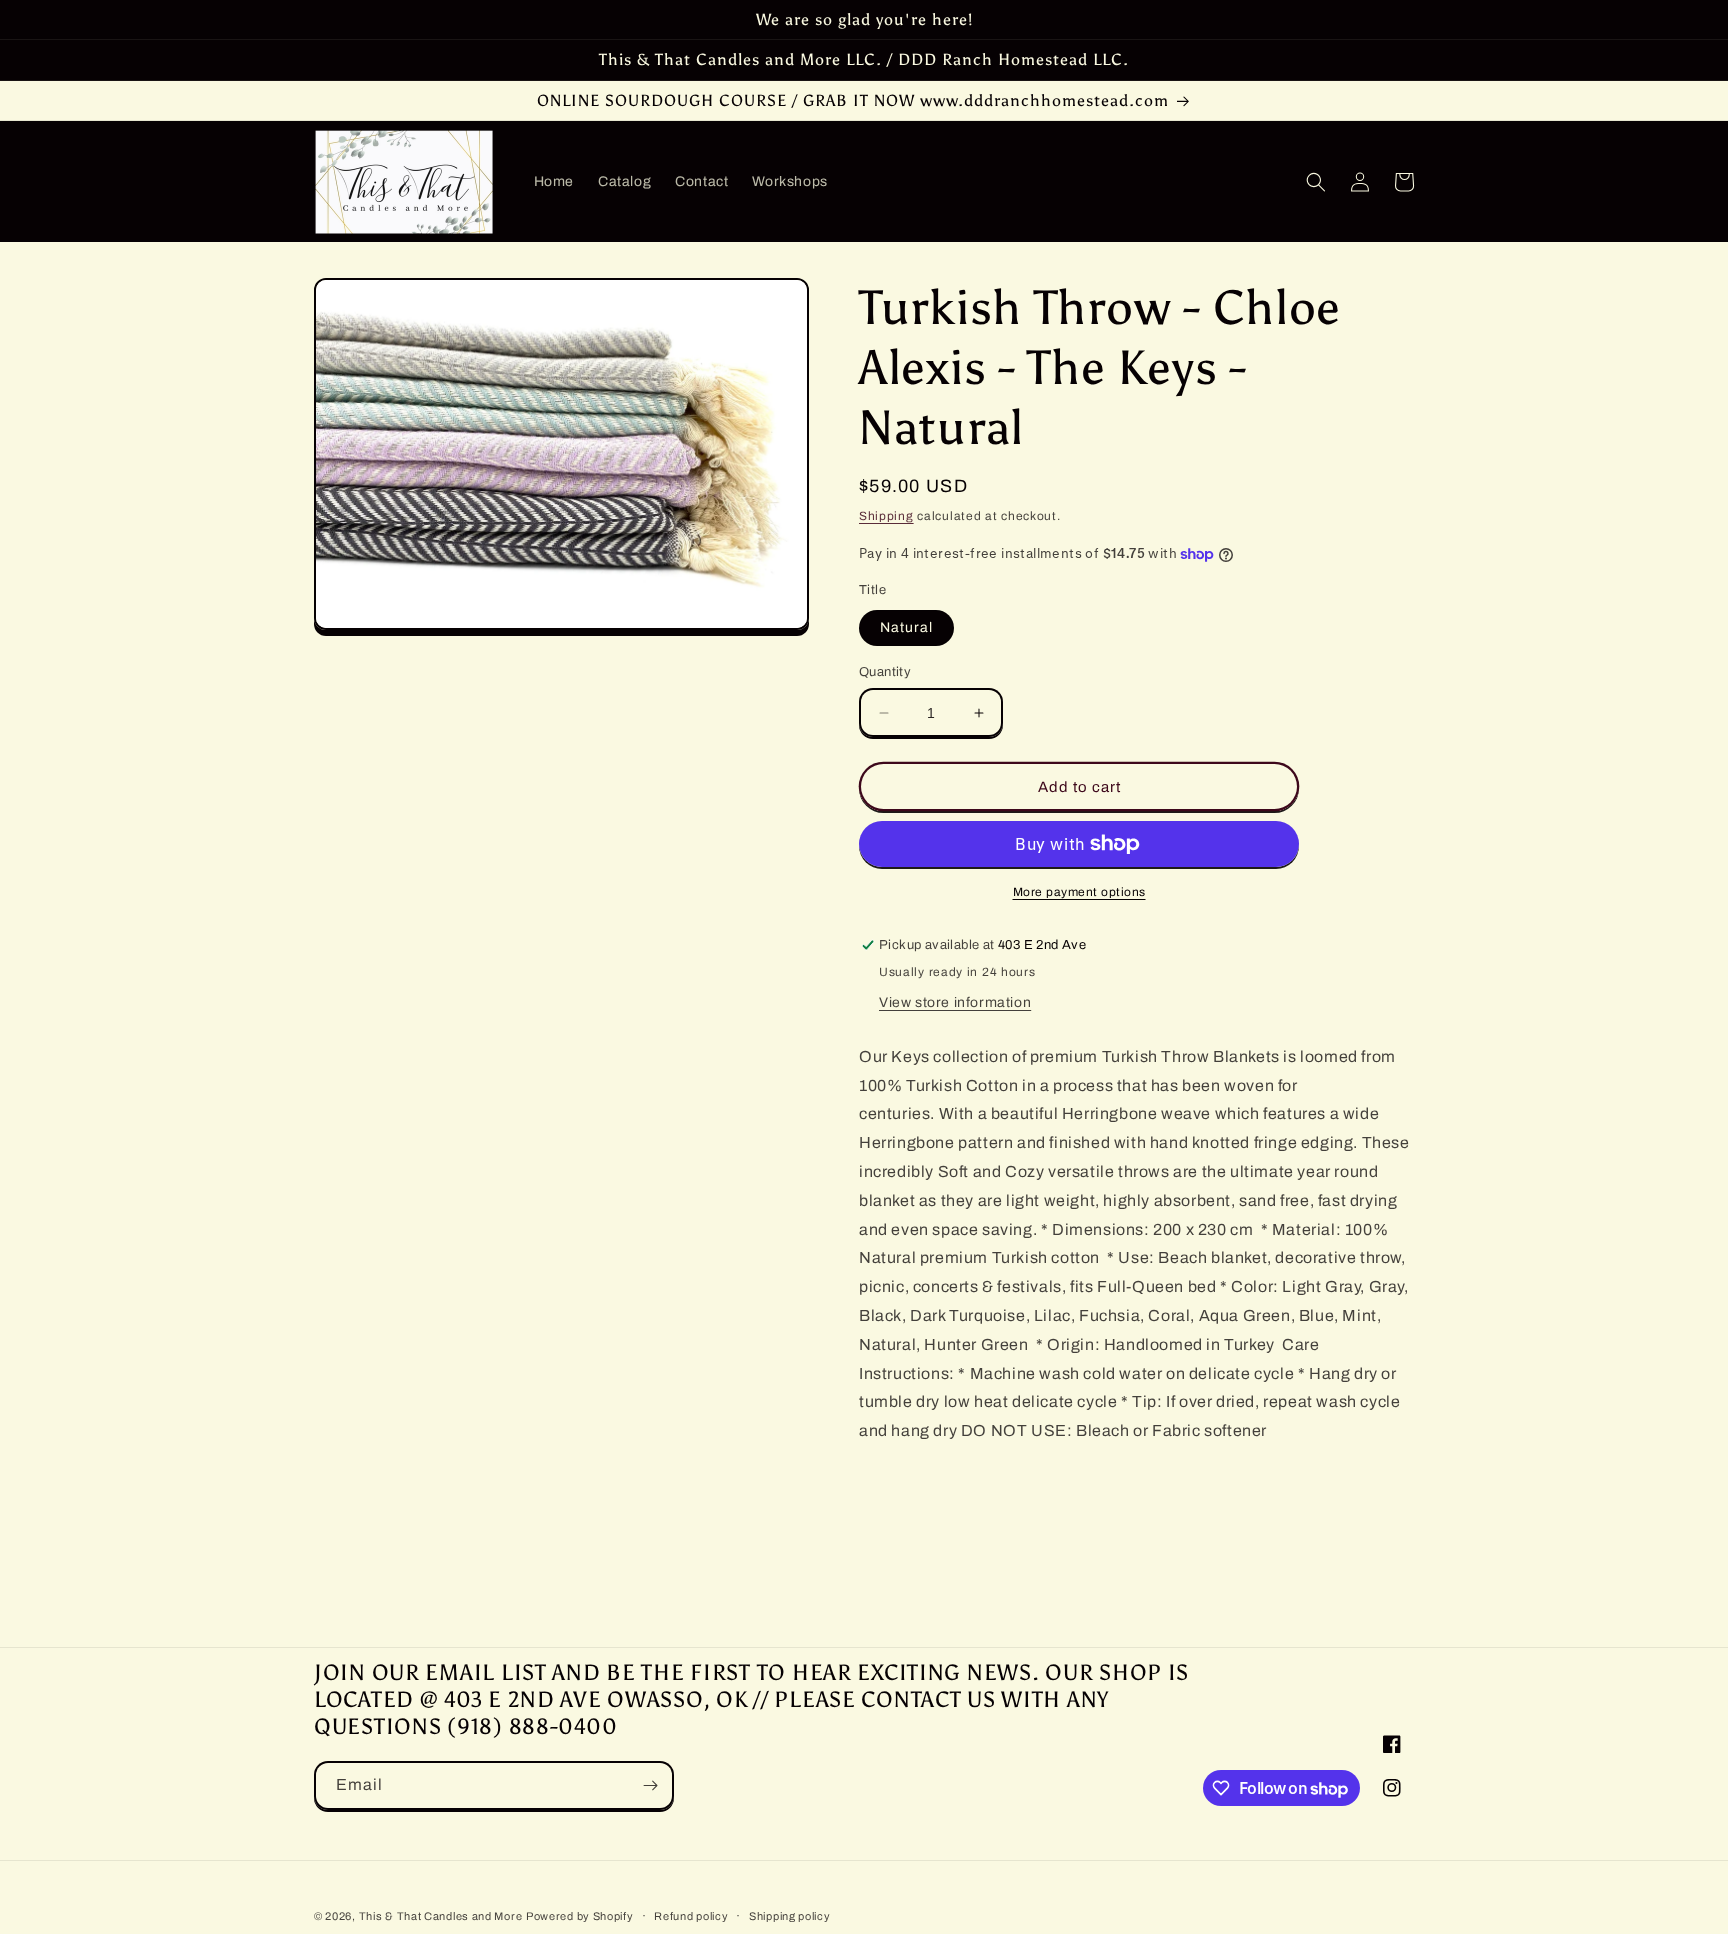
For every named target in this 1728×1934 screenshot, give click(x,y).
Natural (906, 627)
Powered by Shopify (580, 1916)
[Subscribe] (650, 1785)
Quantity (885, 672)
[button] (1316, 182)
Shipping (886, 516)
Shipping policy (790, 1916)
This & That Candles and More (441, 1916)
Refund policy (691, 1916)
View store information (955, 1002)
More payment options (1079, 892)
